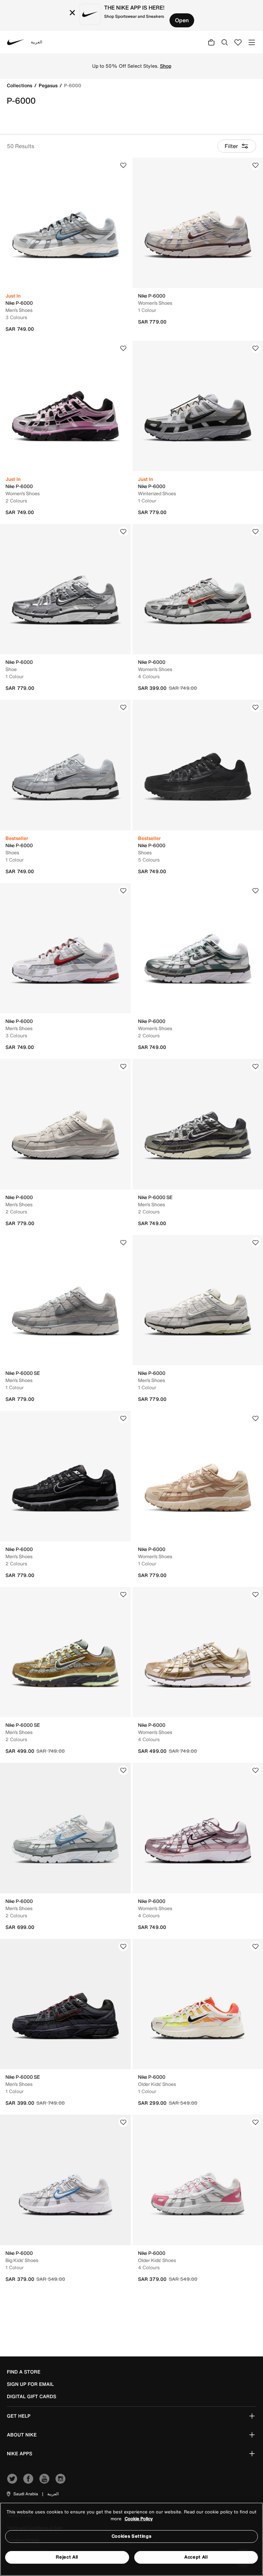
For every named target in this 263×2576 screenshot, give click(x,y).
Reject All (67, 2557)
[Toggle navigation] (252, 42)
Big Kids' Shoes (22, 2260)
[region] (131, 2539)
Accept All (196, 2557)
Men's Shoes (19, 310)
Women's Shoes (155, 303)
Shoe (11, 669)
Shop (166, 66)
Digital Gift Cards (32, 2396)
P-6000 (73, 85)
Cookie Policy (139, 2519)
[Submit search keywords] (225, 42)
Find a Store (24, 2372)
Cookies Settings (131, 2536)
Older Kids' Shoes (157, 2084)
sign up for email (30, 2384)
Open (182, 20)
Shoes (12, 852)
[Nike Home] (16, 42)
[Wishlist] (123, 165)
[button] (22, 2494)
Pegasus (49, 85)
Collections (20, 85)
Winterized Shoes (157, 493)
